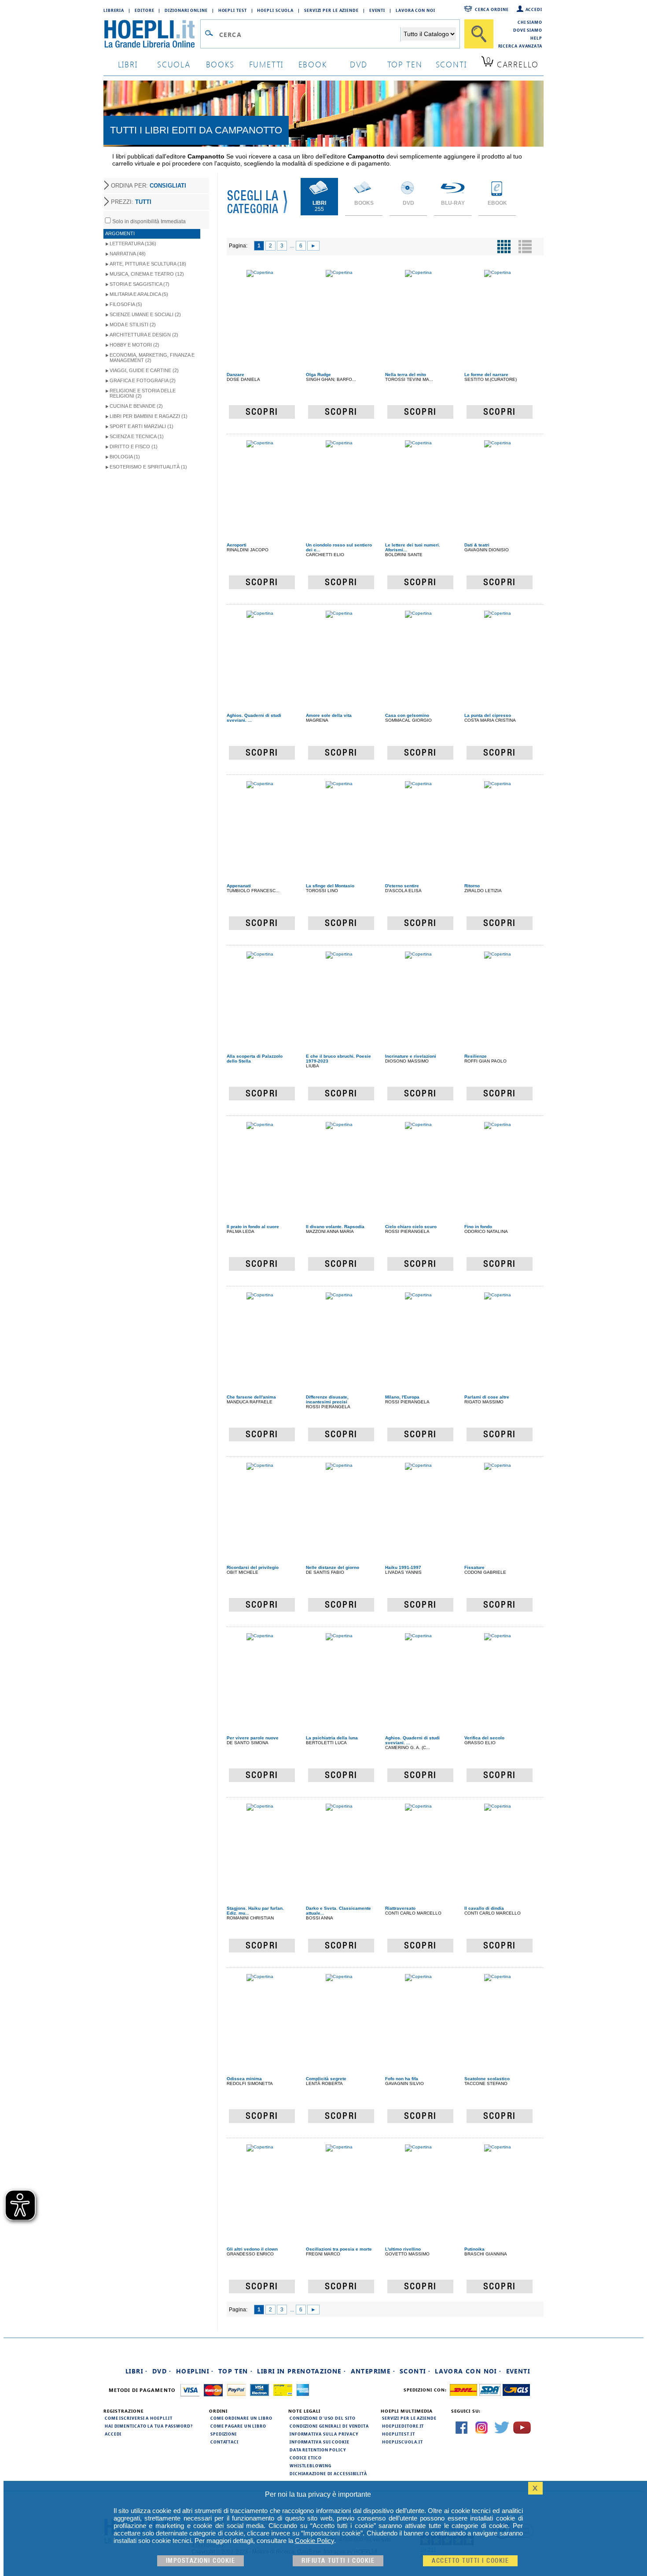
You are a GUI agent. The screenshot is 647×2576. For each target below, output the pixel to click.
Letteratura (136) (133, 244)
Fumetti (267, 64)
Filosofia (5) (126, 304)
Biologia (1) (125, 457)
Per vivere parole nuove (253, 1738)
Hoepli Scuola (275, 10)
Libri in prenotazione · (301, 2371)
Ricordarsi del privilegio (253, 1567)
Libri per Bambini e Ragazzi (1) (149, 416)
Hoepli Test (233, 10)
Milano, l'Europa (402, 1397)
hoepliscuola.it (403, 2442)
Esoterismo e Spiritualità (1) (148, 467)
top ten (405, 64)
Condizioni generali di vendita (329, 2426)
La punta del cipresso (488, 715)
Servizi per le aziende (331, 10)
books (220, 64)
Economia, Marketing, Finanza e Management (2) (152, 358)
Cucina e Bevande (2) (136, 406)
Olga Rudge (318, 375)
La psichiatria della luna (332, 1738)
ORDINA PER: (149, 186)
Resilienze (476, 1056)
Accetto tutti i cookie (470, 2561)
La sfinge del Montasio (330, 886)
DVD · (162, 2371)
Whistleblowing (311, 2465)
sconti (451, 64)
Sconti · (415, 2371)
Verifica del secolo (484, 1738)
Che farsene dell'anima (251, 1397)
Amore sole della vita (329, 715)
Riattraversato (400, 1908)
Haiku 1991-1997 (403, 1567)
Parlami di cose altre (487, 1397)
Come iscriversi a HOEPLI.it (139, 2418)
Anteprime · (373, 2371)
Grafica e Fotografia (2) (143, 380)
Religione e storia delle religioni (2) (143, 393)
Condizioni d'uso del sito (323, 2418)
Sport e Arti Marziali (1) (142, 426)
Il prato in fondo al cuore (253, 1227)
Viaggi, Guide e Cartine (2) (144, 370)
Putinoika (474, 2249)
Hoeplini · (195, 2371)
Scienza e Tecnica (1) (137, 436)
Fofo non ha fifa (402, 2079)
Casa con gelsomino (407, 715)
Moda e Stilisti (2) (133, 325)
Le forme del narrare (486, 375)
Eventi (377, 10)
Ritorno (472, 886)
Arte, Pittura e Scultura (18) (148, 264)
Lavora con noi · (468, 2371)
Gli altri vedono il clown (252, 2249)
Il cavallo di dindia (484, 1908)
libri (128, 64)
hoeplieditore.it (403, 2426)
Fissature (474, 1567)
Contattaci (224, 2442)
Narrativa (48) (128, 254)
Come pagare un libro (238, 2426)
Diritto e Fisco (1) (134, 447)
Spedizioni (224, 2434)
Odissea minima (244, 2079)
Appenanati (239, 886)
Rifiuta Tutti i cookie (338, 2561)
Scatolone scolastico (487, 2079)
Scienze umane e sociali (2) (145, 314)
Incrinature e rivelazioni (411, 1056)
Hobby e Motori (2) (134, 345)
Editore (144, 10)
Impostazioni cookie (201, 2561)
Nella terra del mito (406, 375)
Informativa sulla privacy (324, 2434)
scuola (174, 64)
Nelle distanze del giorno (333, 1567)
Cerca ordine (492, 9)
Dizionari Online (186, 10)
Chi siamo (530, 22)
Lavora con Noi (415, 10)
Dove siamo (528, 30)
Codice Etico (306, 2458)
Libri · (137, 2371)
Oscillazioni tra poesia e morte (339, 2249)
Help (536, 38)
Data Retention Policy (318, 2450)
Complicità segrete (326, 2079)
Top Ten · (236, 2371)
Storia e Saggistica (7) (140, 284)
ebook (313, 64)
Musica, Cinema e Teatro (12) (147, 274)
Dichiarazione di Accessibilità (328, 2473)
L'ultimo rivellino (403, 2249)
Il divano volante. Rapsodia (335, 1227)
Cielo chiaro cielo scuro (411, 1227)
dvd (359, 64)
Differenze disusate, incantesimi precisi (327, 1399)
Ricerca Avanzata (520, 46)
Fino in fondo (478, 1227)
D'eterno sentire (402, 886)
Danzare (235, 375)
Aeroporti (237, 545)
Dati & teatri (477, 545)
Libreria (114, 10)
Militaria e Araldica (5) (139, 294)
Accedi (534, 9)
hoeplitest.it (399, 2434)
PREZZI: (131, 202)
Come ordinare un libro (241, 2418)
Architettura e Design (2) (144, 335)
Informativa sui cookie (320, 2442)
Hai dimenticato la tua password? (149, 2426)
